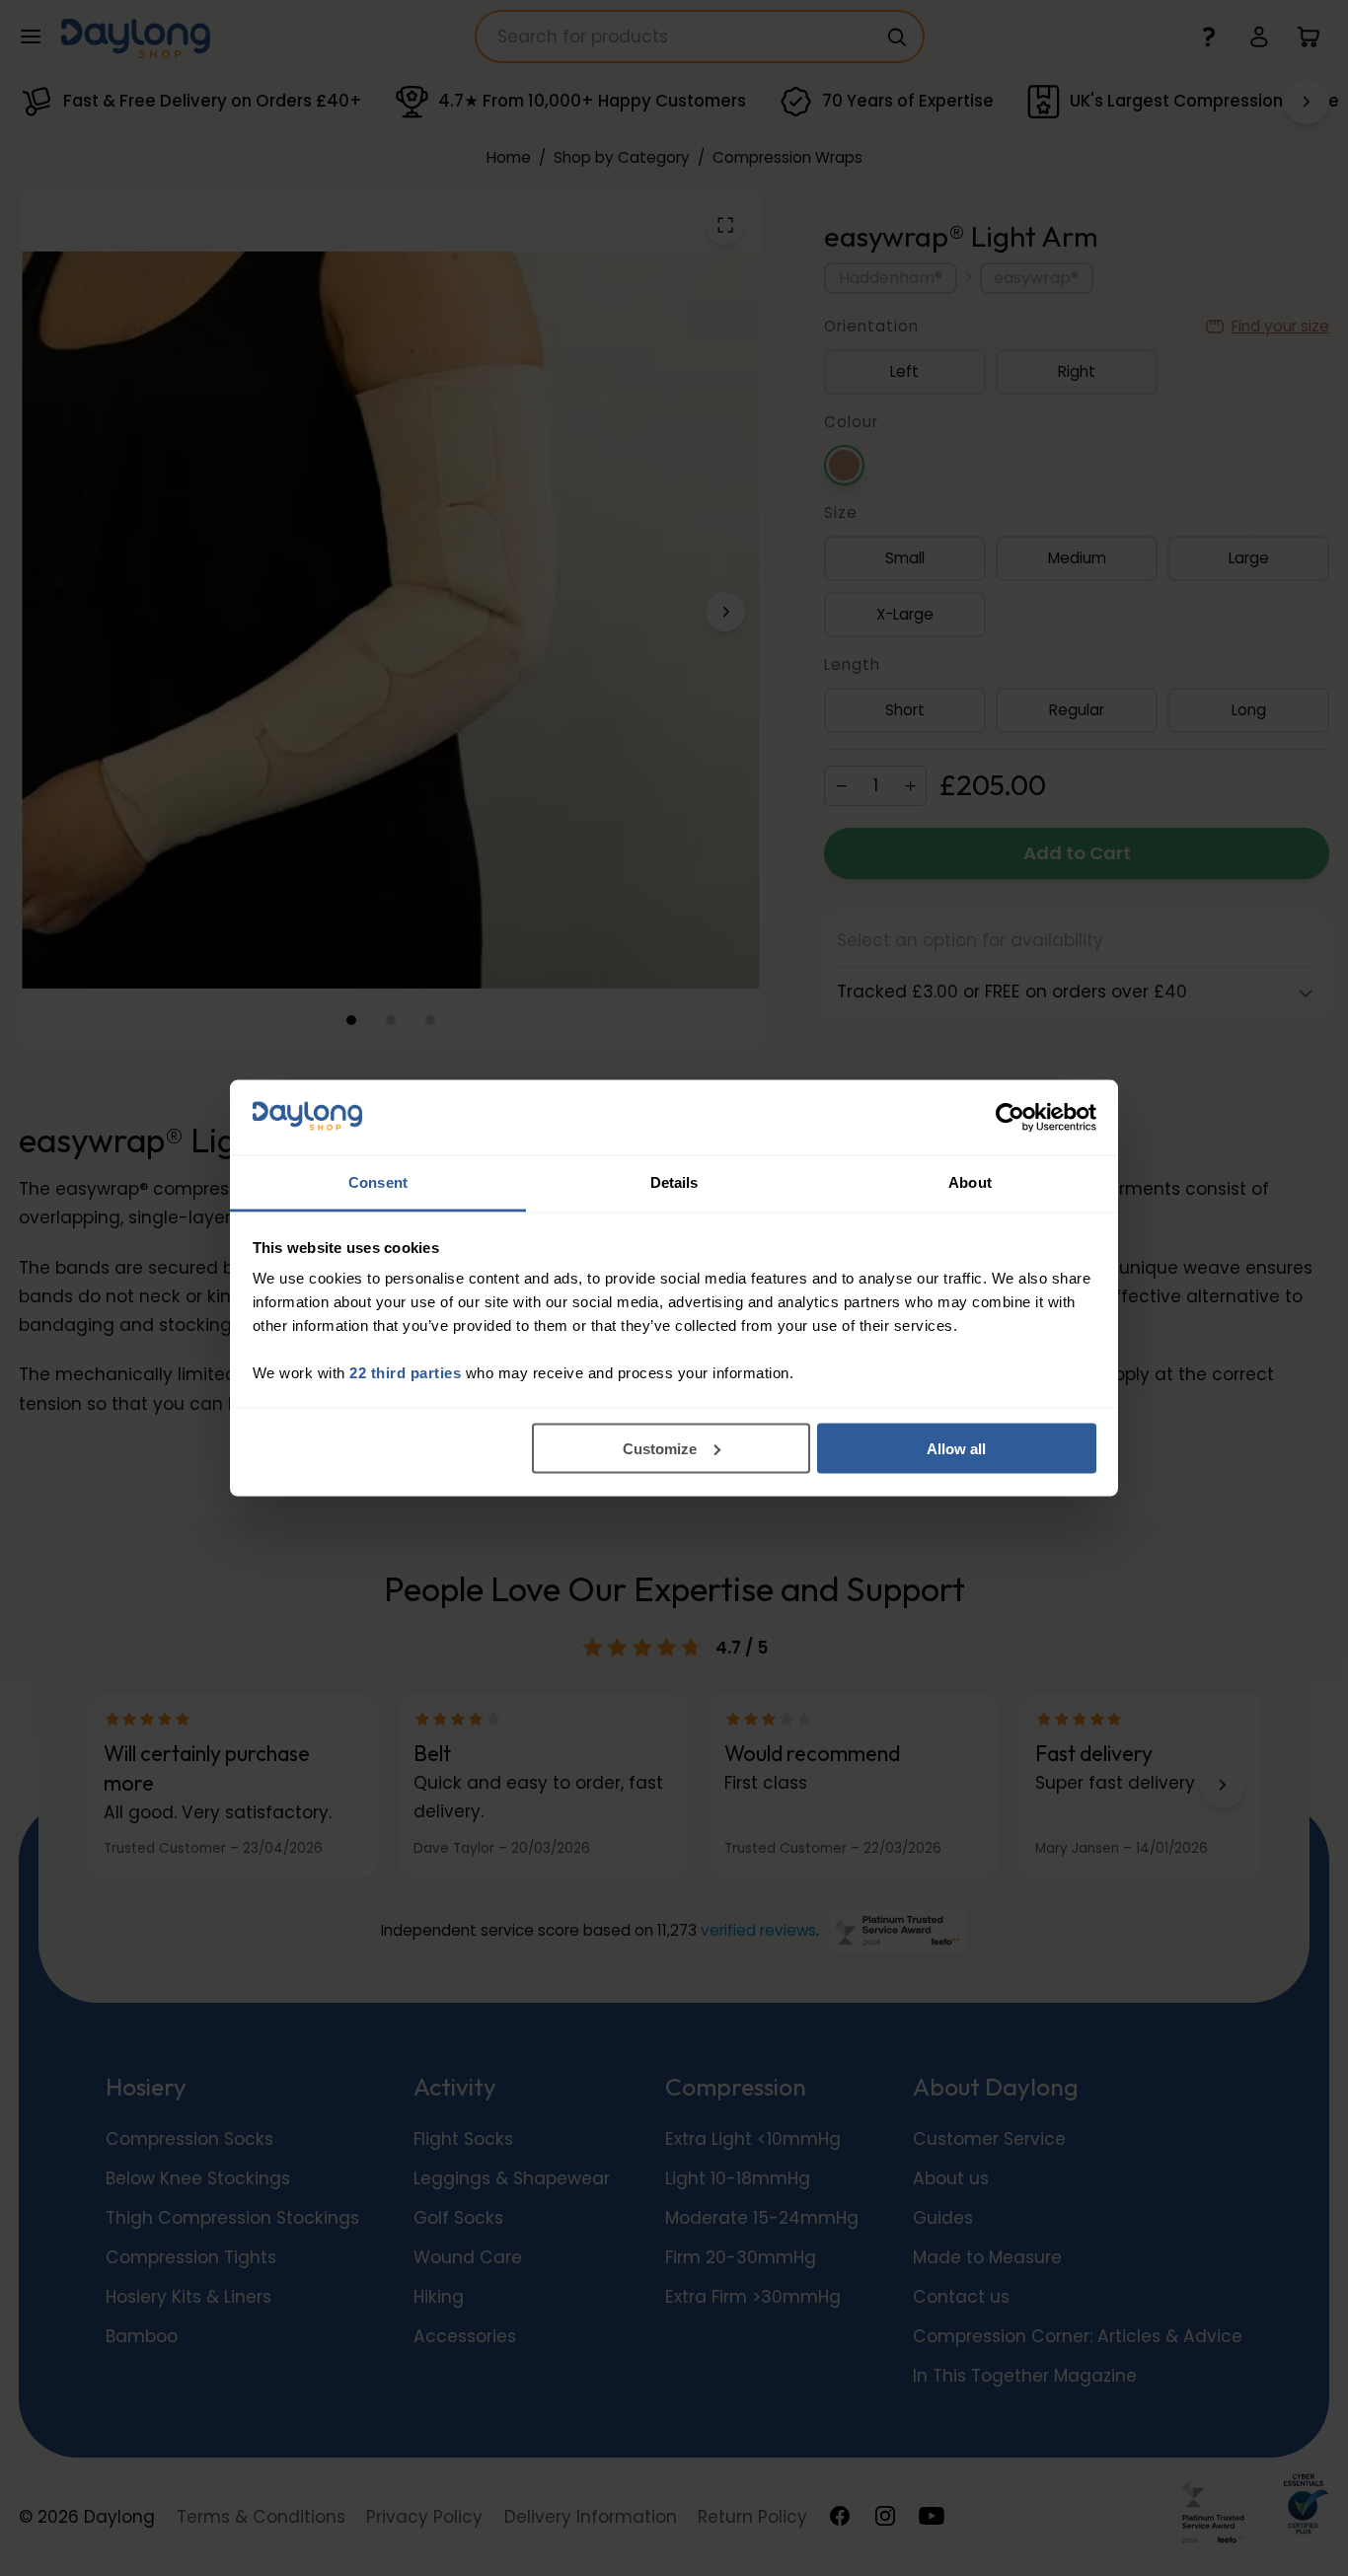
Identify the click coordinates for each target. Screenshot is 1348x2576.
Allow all (956, 1448)
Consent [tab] (378, 1182)
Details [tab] (674, 1182)
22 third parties (405, 1373)
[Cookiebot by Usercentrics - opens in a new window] (1010, 1118)
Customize (660, 1448)
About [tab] (970, 1182)
